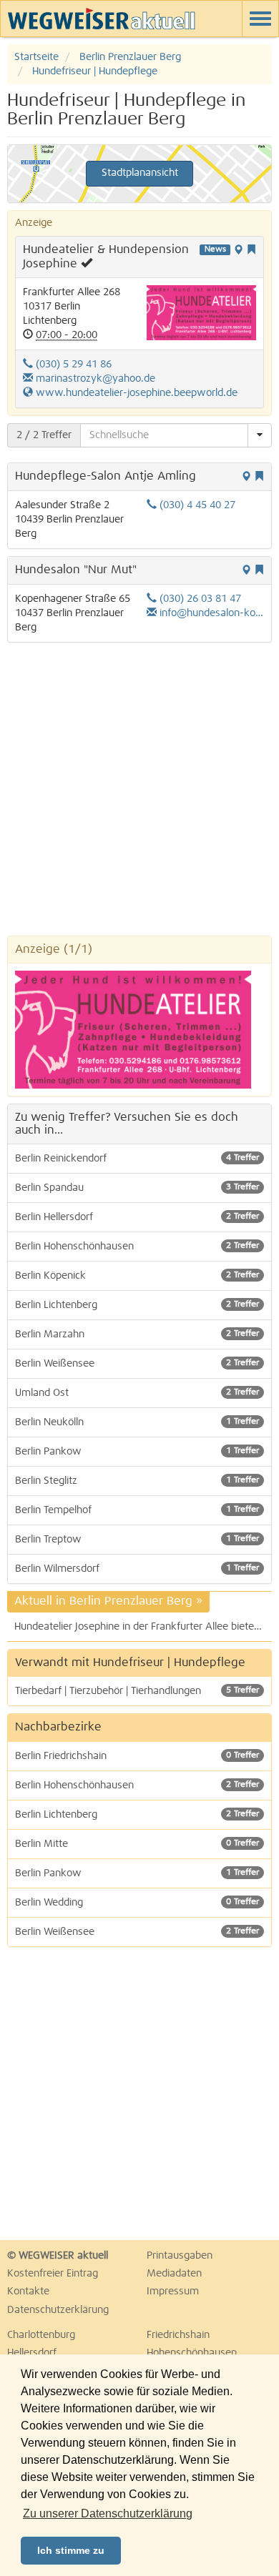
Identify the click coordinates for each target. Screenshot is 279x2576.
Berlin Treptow (137, 1540)
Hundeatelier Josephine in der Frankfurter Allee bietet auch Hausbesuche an (143, 1627)
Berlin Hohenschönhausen (137, 1247)
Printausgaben (180, 2256)
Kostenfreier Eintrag (53, 2274)
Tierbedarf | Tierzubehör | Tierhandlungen (137, 1691)
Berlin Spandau (137, 1188)
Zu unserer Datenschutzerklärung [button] (108, 2513)
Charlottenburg (41, 2335)
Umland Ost (137, 1393)
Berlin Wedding (137, 1903)
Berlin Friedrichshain (137, 1756)
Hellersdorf (32, 2353)
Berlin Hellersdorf (137, 1217)
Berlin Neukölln (137, 1422)
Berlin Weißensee (137, 1364)
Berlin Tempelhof (137, 1510)
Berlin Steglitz (137, 1481)
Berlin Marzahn (137, 1334)
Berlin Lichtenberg (137, 1305)
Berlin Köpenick (137, 1276)
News (215, 249)
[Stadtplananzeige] (238, 251)
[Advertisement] (139, 789)
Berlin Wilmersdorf (137, 1569)
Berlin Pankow (137, 1452)
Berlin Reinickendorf (137, 1159)
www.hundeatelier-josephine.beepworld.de (135, 393)
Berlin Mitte (137, 1844)
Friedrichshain (178, 2335)
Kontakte (28, 2292)
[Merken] (251, 251)
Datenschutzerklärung (58, 2310)
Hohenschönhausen (192, 2353)
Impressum (173, 2292)
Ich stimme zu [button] (71, 2550)
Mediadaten (174, 2274)
